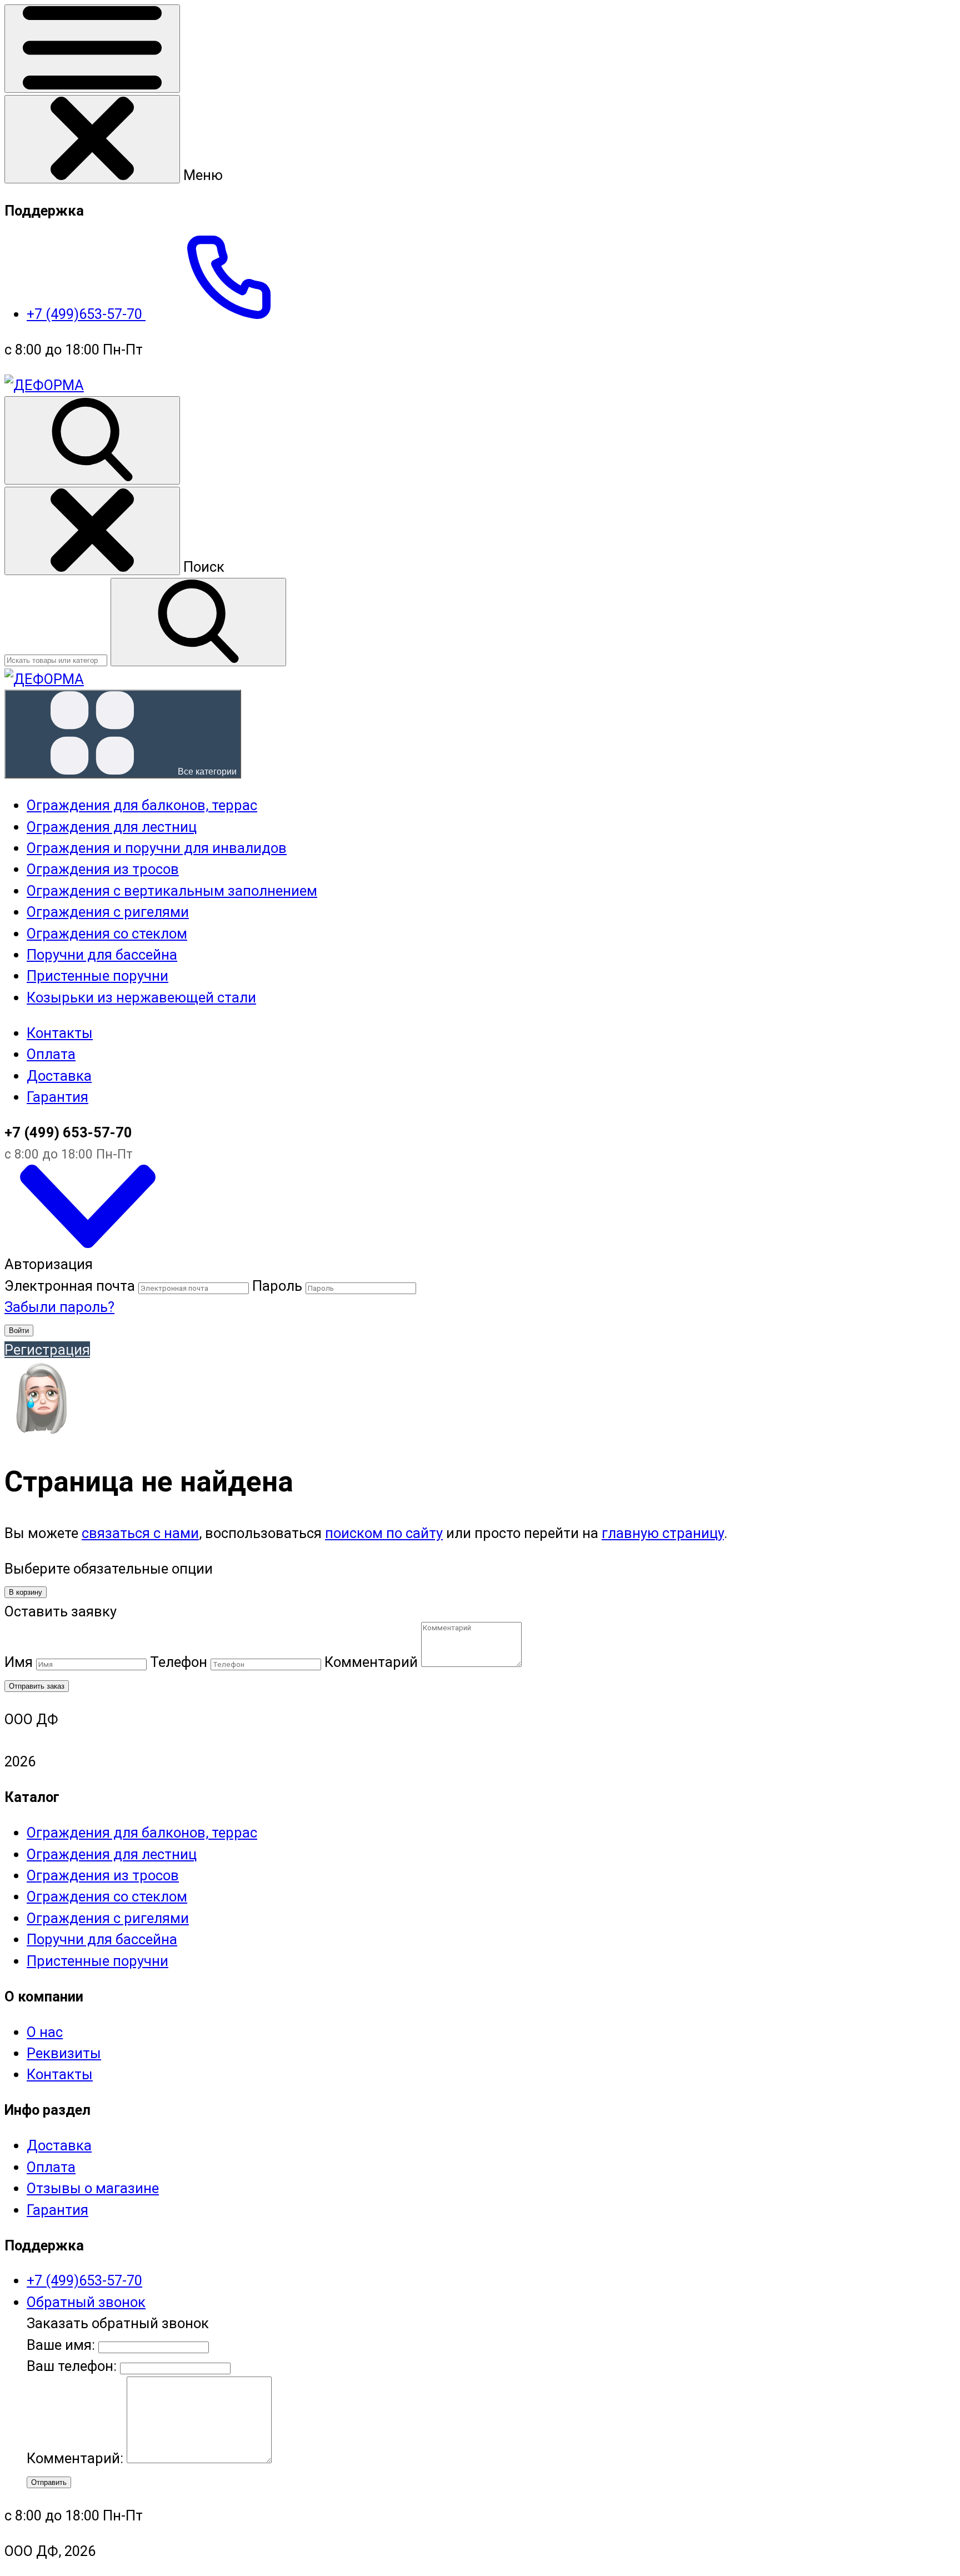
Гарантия (57, 1097)
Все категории (206, 772)
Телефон (179, 1662)
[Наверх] (88, 1243)
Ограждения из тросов (103, 1875)
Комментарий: (77, 2458)
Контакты (60, 1033)
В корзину (26, 1592)
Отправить (49, 2482)
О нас (45, 2032)
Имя (19, 1662)
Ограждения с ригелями (108, 1918)
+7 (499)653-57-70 (86, 314)
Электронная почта (70, 1286)
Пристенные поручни (97, 1961)
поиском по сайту (384, 1533)
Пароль (277, 1286)
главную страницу (663, 1533)
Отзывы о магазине (93, 2188)
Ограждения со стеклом (107, 1896)
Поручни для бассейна (102, 1939)
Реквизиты (64, 2053)
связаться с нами (140, 1533)
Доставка (59, 1076)
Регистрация (47, 1350)
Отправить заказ (37, 1686)
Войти (19, 1331)
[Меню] (92, 49)
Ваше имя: (61, 2345)
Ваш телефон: (72, 2366)
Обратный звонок (86, 2302)
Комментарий (371, 1662)
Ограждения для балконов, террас (142, 1833)
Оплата (51, 1054)
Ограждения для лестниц (112, 1854)
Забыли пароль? (59, 1307)
